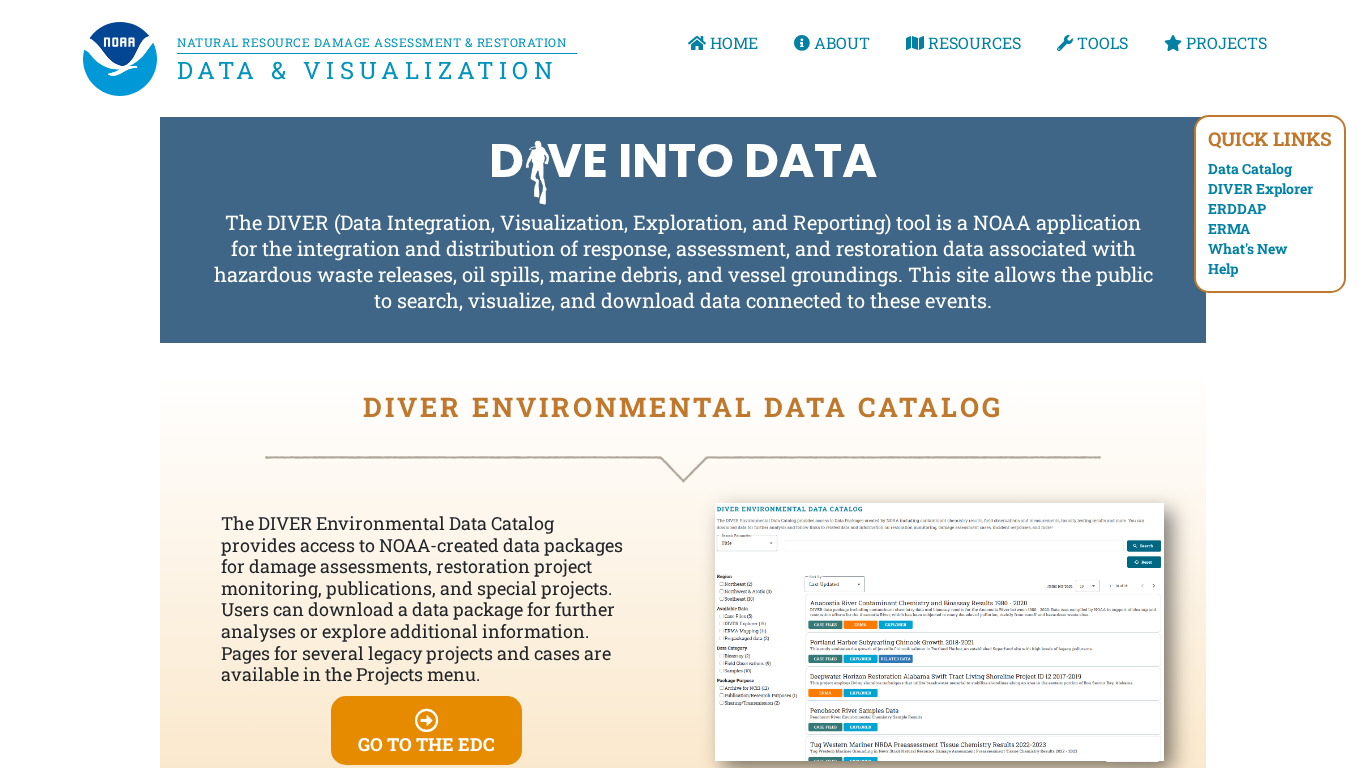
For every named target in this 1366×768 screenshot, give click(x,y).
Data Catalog (1250, 168)
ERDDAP (1237, 208)
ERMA (1229, 228)
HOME (732, 42)
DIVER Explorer (1260, 188)
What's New (1247, 248)
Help (1223, 268)
